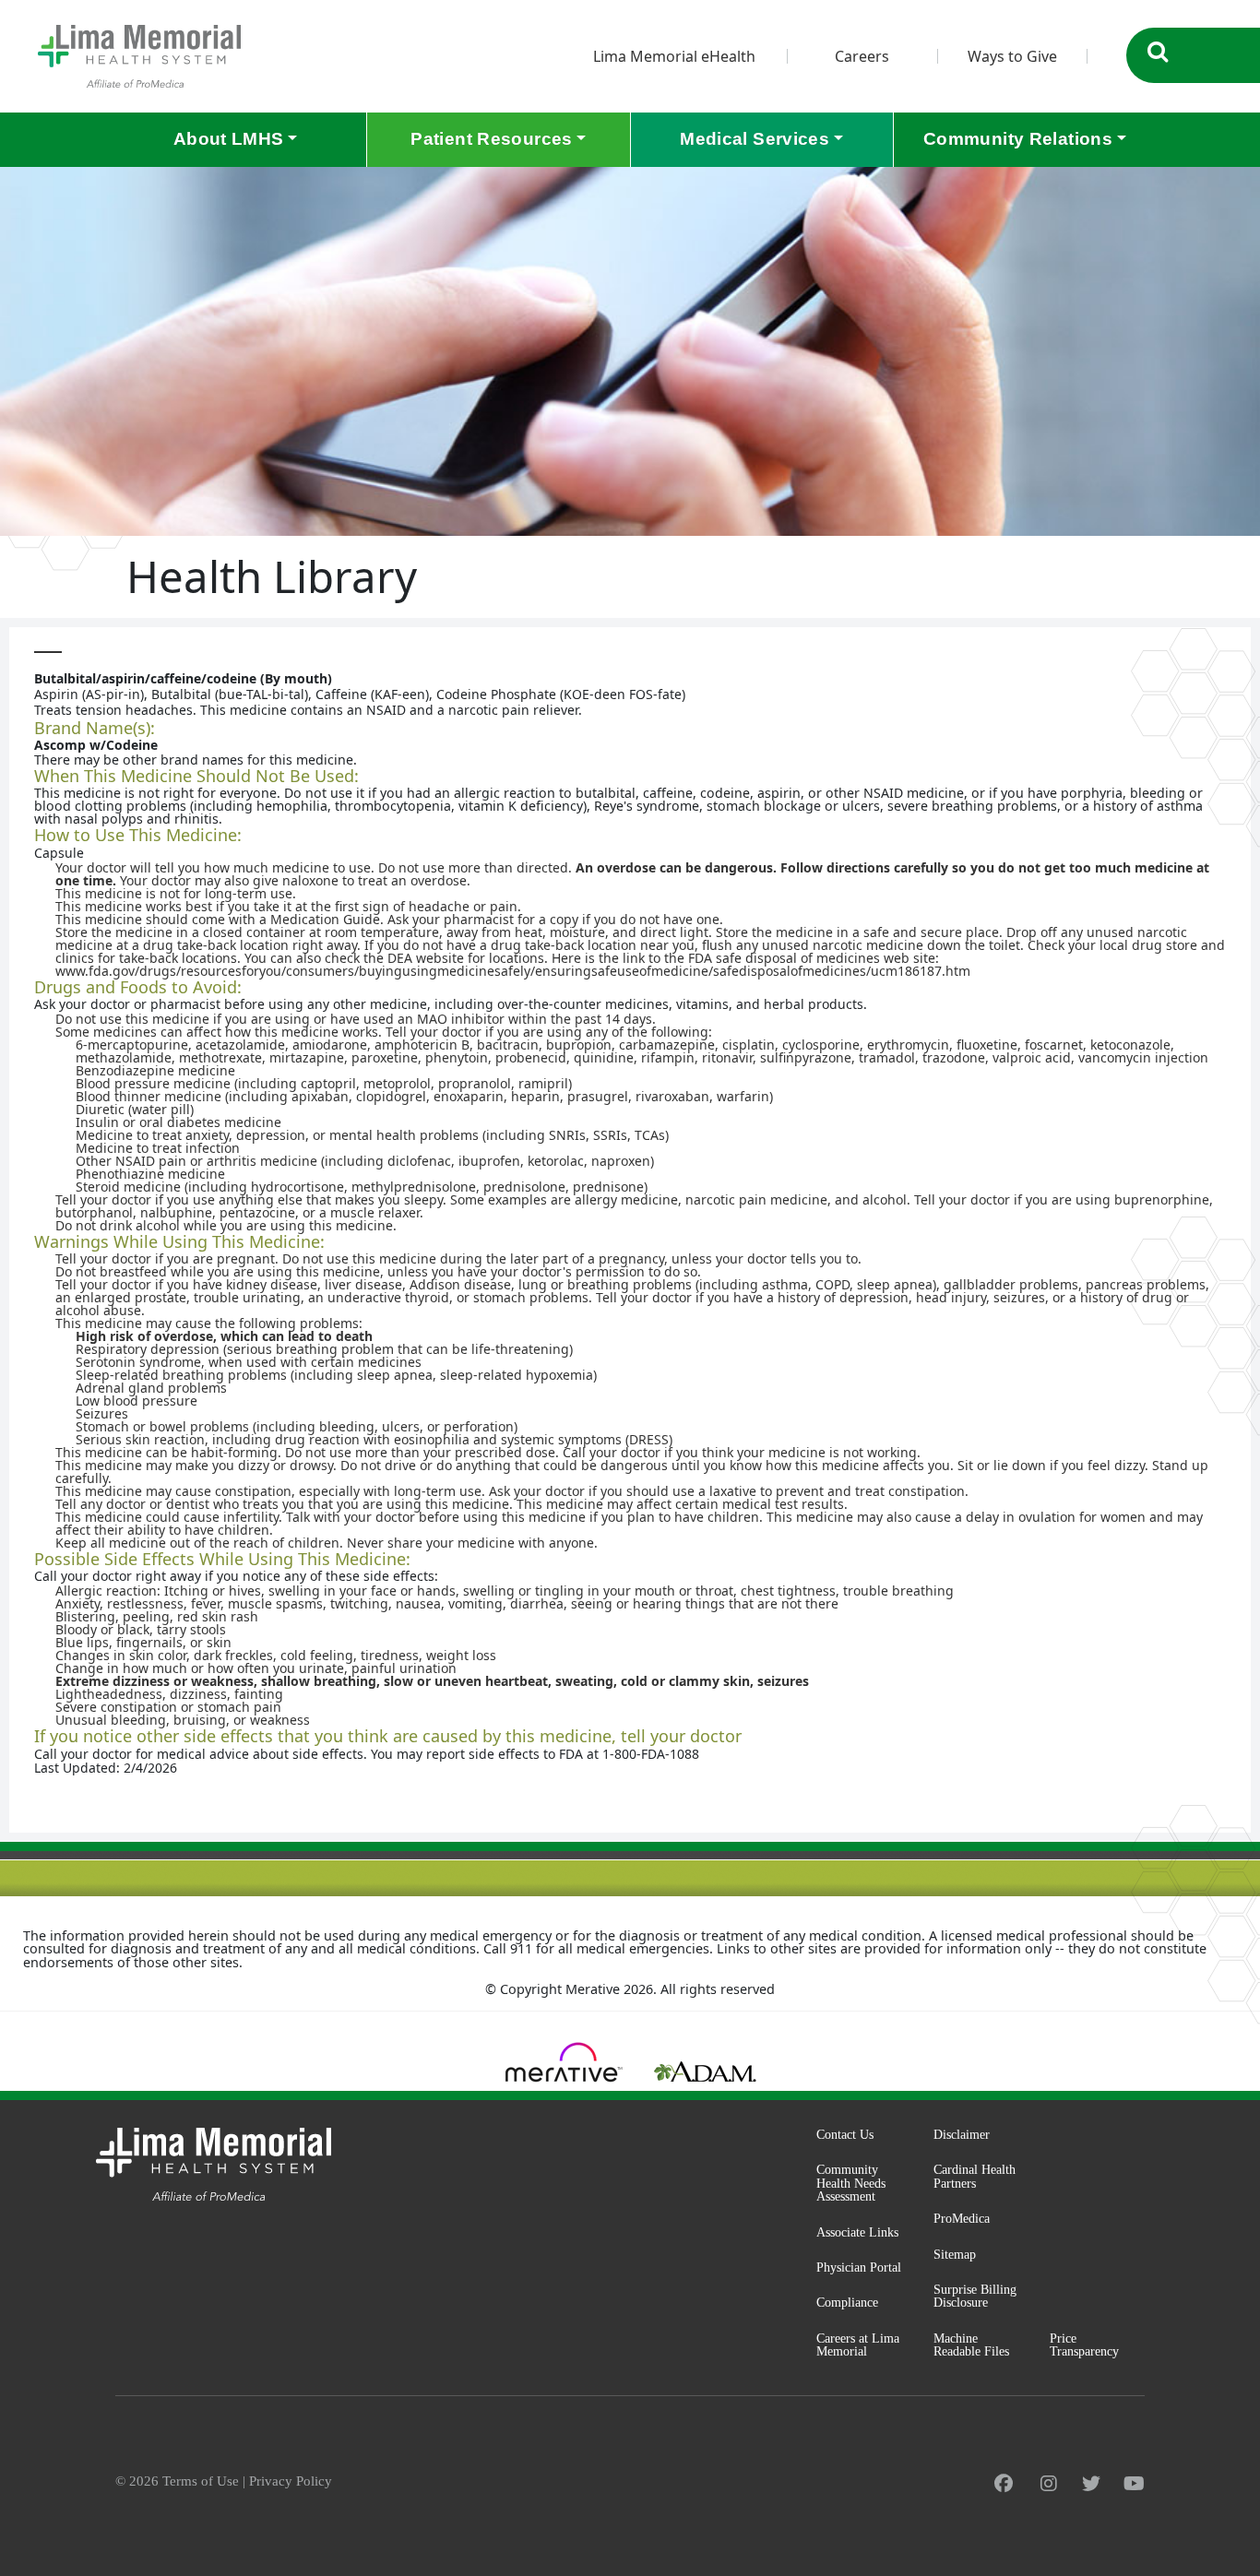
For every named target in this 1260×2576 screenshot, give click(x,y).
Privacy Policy (291, 2481)
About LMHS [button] (229, 139)
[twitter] (1091, 2484)
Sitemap (955, 2254)
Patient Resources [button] (491, 139)
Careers (862, 56)
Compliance (847, 2302)
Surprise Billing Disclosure (975, 2296)
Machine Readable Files (971, 2345)
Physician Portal (859, 2267)
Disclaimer (962, 2134)
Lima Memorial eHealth (674, 56)
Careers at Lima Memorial (858, 2345)
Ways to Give (1012, 56)
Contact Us (845, 2134)
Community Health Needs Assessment (851, 2183)
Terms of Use (201, 2481)
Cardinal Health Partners (975, 2176)
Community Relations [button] (1018, 139)
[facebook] (1004, 2484)
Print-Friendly (1199, 646)
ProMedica (962, 2218)
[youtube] (1134, 2484)
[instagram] (1049, 2484)
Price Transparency (1084, 2345)
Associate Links (857, 2232)
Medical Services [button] (755, 139)
